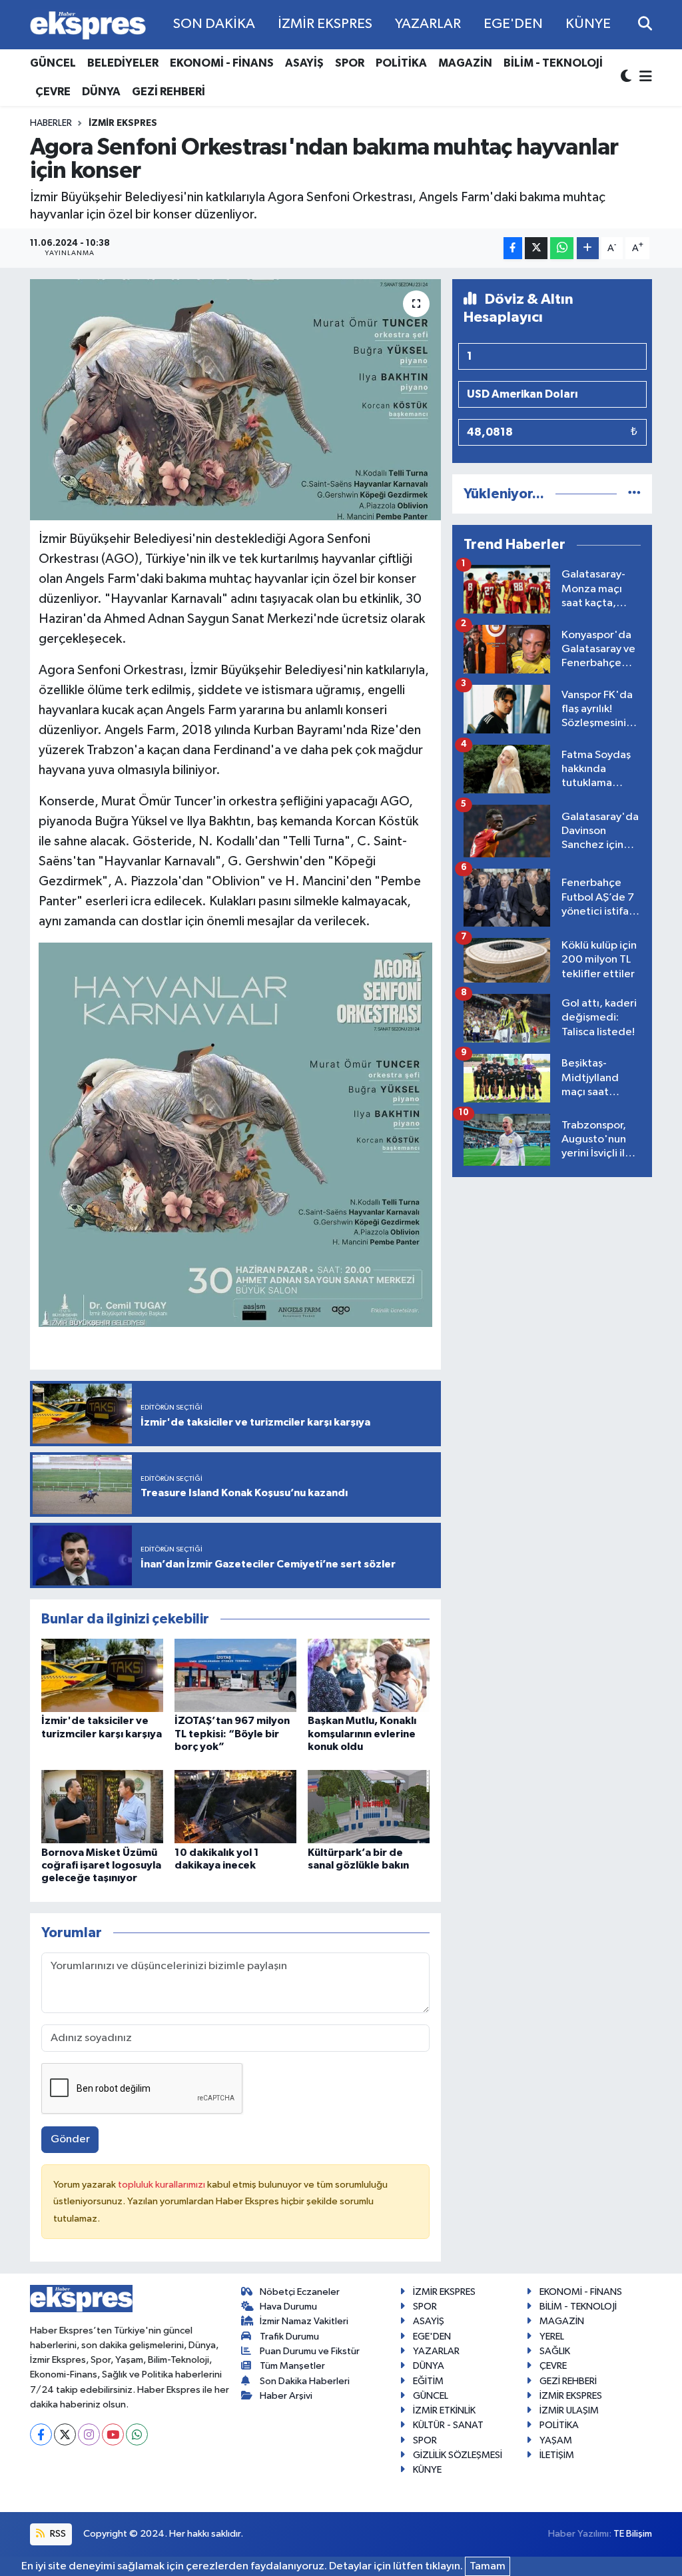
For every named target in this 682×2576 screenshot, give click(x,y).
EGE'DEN (513, 24)
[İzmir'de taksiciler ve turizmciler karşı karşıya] (102, 1675)
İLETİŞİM (557, 2455)
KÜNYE (588, 24)
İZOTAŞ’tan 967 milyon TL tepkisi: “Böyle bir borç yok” (232, 1733)
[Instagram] (89, 2434)
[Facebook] (41, 2434)
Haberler (51, 123)
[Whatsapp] (137, 2434)
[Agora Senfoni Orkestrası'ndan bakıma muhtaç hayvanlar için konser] (235, 400)
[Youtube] (113, 2434)
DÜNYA (101, 92)
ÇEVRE (53, 92)
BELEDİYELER (123, 63)
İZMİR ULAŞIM (569, 2410)
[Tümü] (634, 494)
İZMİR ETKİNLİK (444, 2410)
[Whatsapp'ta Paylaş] (562, 248)
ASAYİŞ (304, 63)
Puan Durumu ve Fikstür (310, 2351)
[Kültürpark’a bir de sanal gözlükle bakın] (369, 1806)
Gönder (70, 2139)
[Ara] (645, 24)
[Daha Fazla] (588, 248)
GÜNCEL (53, 63)
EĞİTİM (428, 2381)
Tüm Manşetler (292, 2366)
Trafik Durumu (289, 2337)
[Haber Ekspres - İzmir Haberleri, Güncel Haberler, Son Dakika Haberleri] (88, 25)
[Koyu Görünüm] (627, 78)
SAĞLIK (555, 2351)
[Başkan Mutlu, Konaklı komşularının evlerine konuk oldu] (369, 1675)
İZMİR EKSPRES (325, 24)
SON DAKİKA (214, 24)
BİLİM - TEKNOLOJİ (553, 63)
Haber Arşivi (286, 2396)
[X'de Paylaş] (536, 248)
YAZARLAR (428, 24)
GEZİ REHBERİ (169, 92)
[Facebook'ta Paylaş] (513, 248)
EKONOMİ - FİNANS (222, 63)
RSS (57, 2534)
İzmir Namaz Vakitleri (304, 2321)
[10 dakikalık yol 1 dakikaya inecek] (235, 1806)
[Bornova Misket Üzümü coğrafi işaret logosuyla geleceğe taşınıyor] (102, 1806)
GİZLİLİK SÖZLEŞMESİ (458, 2455)
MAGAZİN (465, 63)
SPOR (350, 63)
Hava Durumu (288, 2307)
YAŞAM (556, 2440)
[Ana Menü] (643, 78)
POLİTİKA (401, 63)
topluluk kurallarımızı (163, 2185)
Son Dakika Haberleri (305, 2381)
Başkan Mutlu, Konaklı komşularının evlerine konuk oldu (362, 1733)
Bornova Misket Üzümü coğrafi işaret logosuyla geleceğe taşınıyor (101, 1865)
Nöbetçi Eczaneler (300, 2292)
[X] (65, 2434)
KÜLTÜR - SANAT (448, 2425)
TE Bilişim (633, 2534)
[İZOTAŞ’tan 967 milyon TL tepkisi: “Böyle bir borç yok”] (235, 1675)
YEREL (552, 2337)
